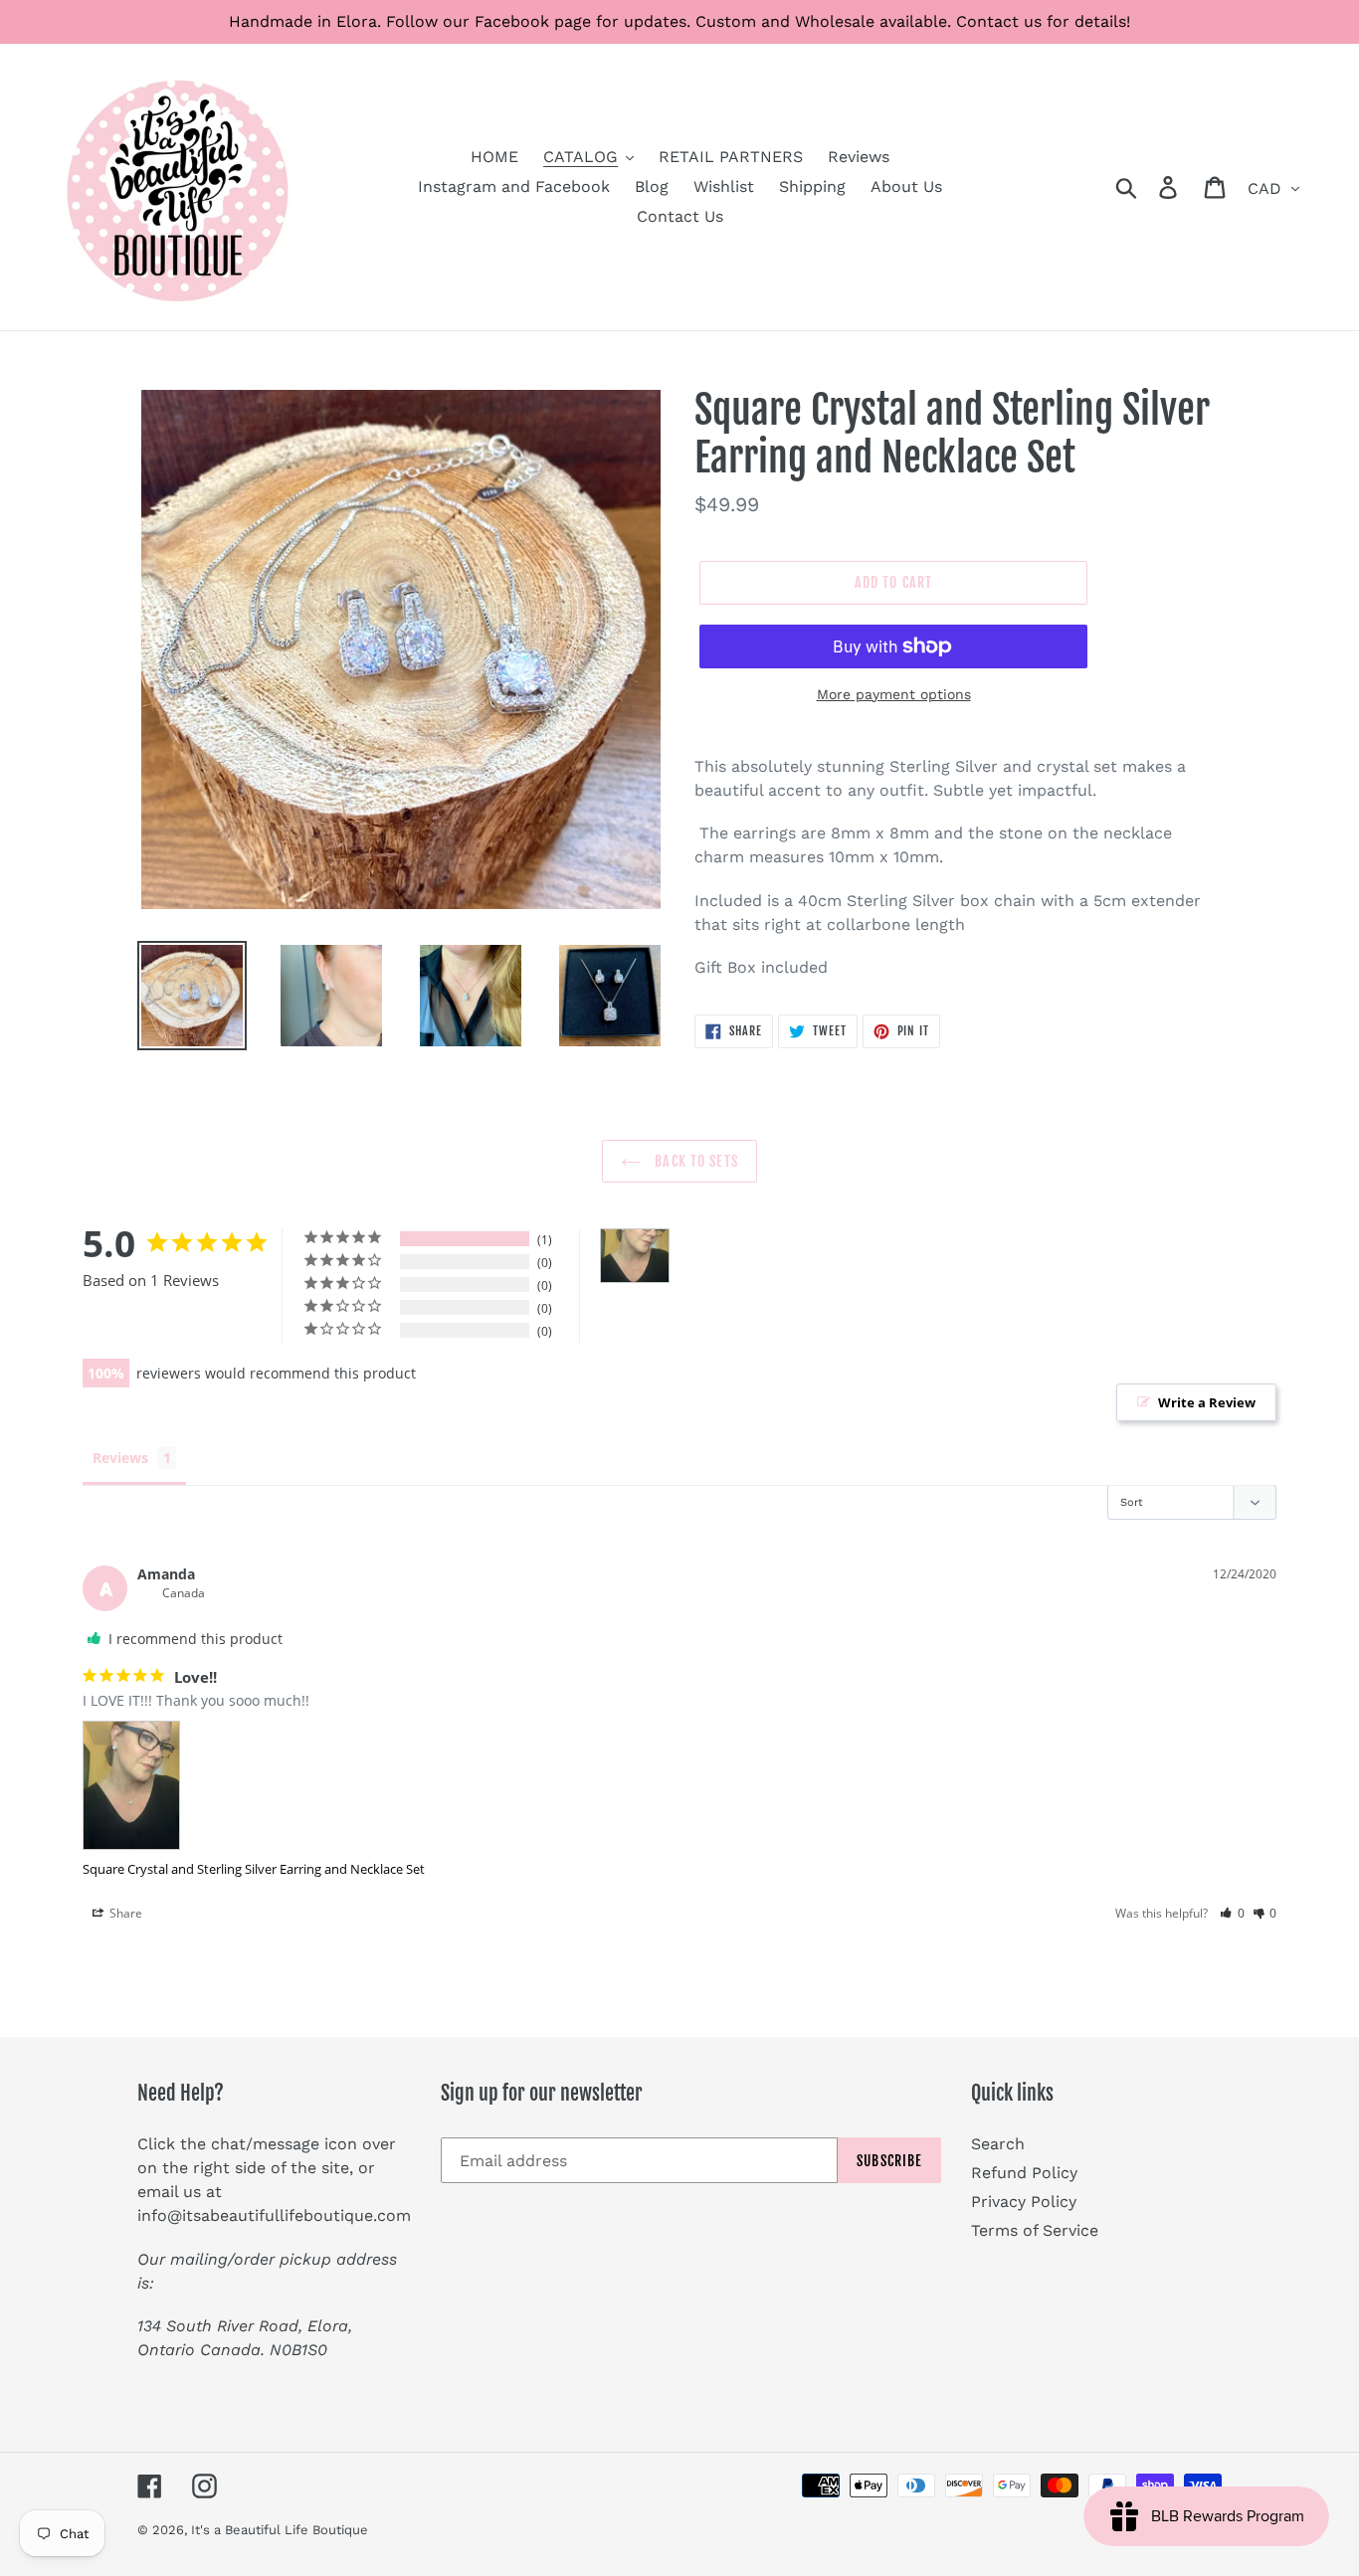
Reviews (120, 1458)
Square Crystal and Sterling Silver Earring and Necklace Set (254, 1869)
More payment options (894, 694)
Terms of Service (1035, 2230)
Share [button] (124, 1913)
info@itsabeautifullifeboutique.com (274, 2215)
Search (998, 2144)
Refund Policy (1024, 2173)
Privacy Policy (1024, 2202)
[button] (1232, 1913)
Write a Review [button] (1207, 1402)
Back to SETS (694, 1161)
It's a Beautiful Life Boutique (280, 2530)
